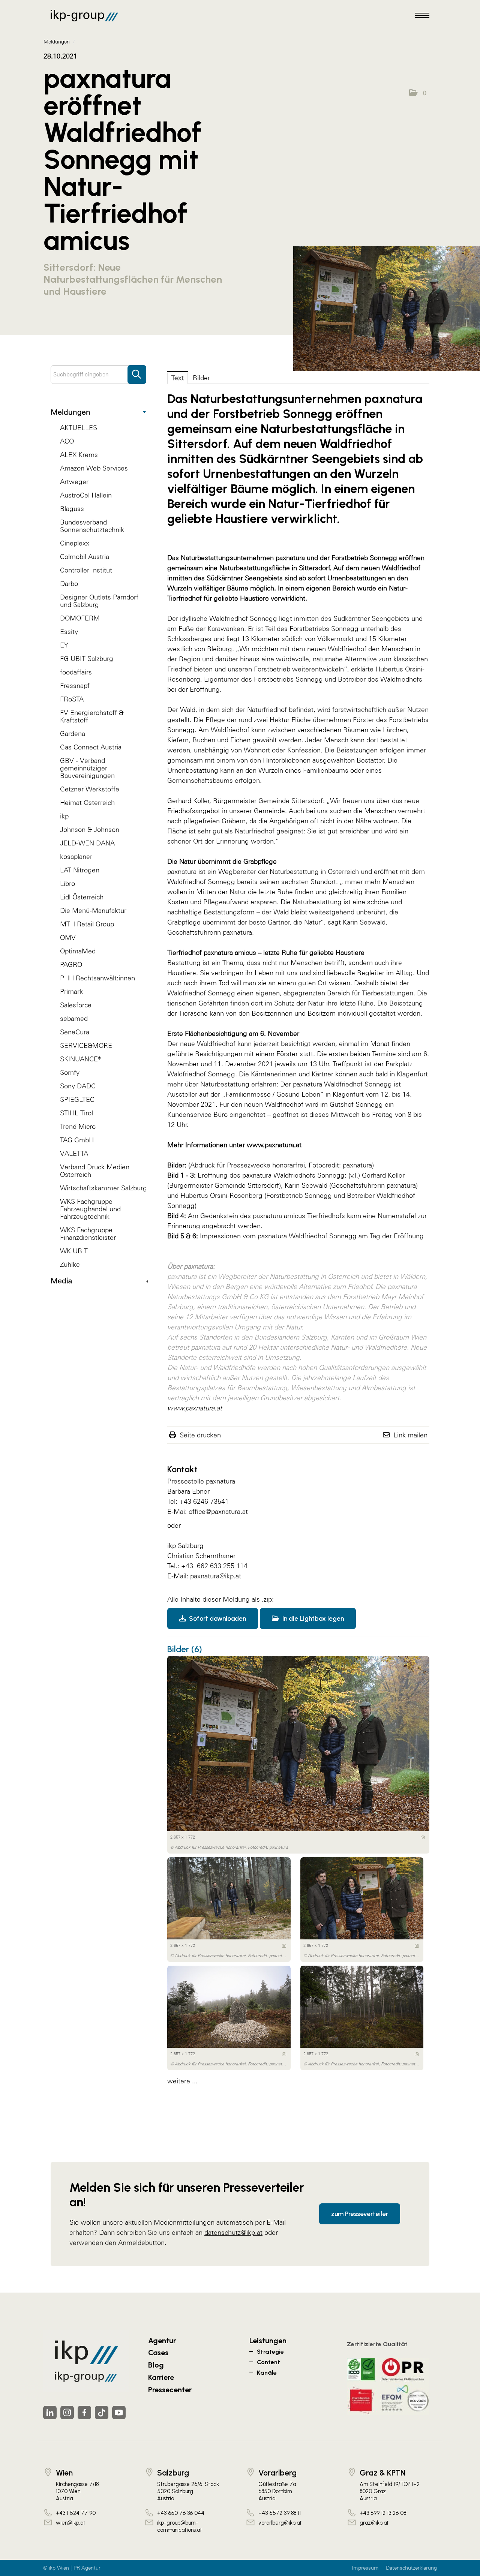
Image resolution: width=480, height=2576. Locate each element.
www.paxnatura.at (274, 1145)
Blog (156, 2365)
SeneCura (75, 1032)
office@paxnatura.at (218, 1511)
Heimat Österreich (87, 802)
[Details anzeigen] (423, 1837)
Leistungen (268, 2341)
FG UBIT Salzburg (87, 659)
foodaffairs (76, 672)
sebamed (74, 1018)
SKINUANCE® (80, 1059)
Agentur (162, 2341)
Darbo (69, 584)
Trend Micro (78, 1126)
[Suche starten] (137, 371)
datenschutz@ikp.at (233, 2232)
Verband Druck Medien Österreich (95, 1171)
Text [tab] (178, 378)
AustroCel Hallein (86, 495)
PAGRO (71, 964)
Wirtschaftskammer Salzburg (103, 1188)
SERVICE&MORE (86, 1045)
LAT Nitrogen (80, 870)
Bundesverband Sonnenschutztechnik (92, 526)
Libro (67, 883)
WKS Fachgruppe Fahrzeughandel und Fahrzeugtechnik (90, 1209)
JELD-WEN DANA (87, 843)
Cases (158, 2353)
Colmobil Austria (85, 557)
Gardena (73, 734)
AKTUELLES (79, 428)
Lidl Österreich (82, 897)
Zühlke (70, 1264)
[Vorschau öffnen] (387, 309)
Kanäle (267, 2373)
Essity (69, 632)
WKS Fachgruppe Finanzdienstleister (88, 1234)
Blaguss (72, 509)
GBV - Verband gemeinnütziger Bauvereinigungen (87, 768)
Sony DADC (78, 1086)
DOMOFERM (80, 618)
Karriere (161, 2377)
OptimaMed (78, 951)
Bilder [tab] (201, 378)
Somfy (70, 1072)
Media (61, 1281)
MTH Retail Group (87, 924)
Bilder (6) (185, 1649)
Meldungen (70, 412)
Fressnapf (75, 686)
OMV (68, 937)
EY (64, 645)
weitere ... (182, 2081)
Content (268, 2362)
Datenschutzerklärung (411, 2568)
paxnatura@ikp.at (216, 1576)
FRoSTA (72, 699)
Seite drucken (200, 1435)
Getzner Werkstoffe (90, 789)
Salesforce (76, 1005)
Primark (71, 991)
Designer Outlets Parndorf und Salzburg (99, 601)
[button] (418, 93)
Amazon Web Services (94, 468)
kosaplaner (76, 856)
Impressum (365, 2568)
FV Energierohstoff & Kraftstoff (92, 716)
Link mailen (410, 1435)
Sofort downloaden (217, 1618)
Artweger (74, 482)
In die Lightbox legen (312, 1618)
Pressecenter (170, 2390)
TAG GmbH (77, 1140)
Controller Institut (86, 570)
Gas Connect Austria (91, 747)
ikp (64, 816)
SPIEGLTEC (77, 1099)
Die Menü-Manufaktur (93, 910)
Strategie (270, 2352)
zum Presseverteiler (360, 2214)
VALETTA (74, 1153)
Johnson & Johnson (90, 829)
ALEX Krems (79, 455)
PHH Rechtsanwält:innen (97, 978)
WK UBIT (74, 1251)
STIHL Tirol (76, 1113)
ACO (67, 441)
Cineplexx (75, 543)
